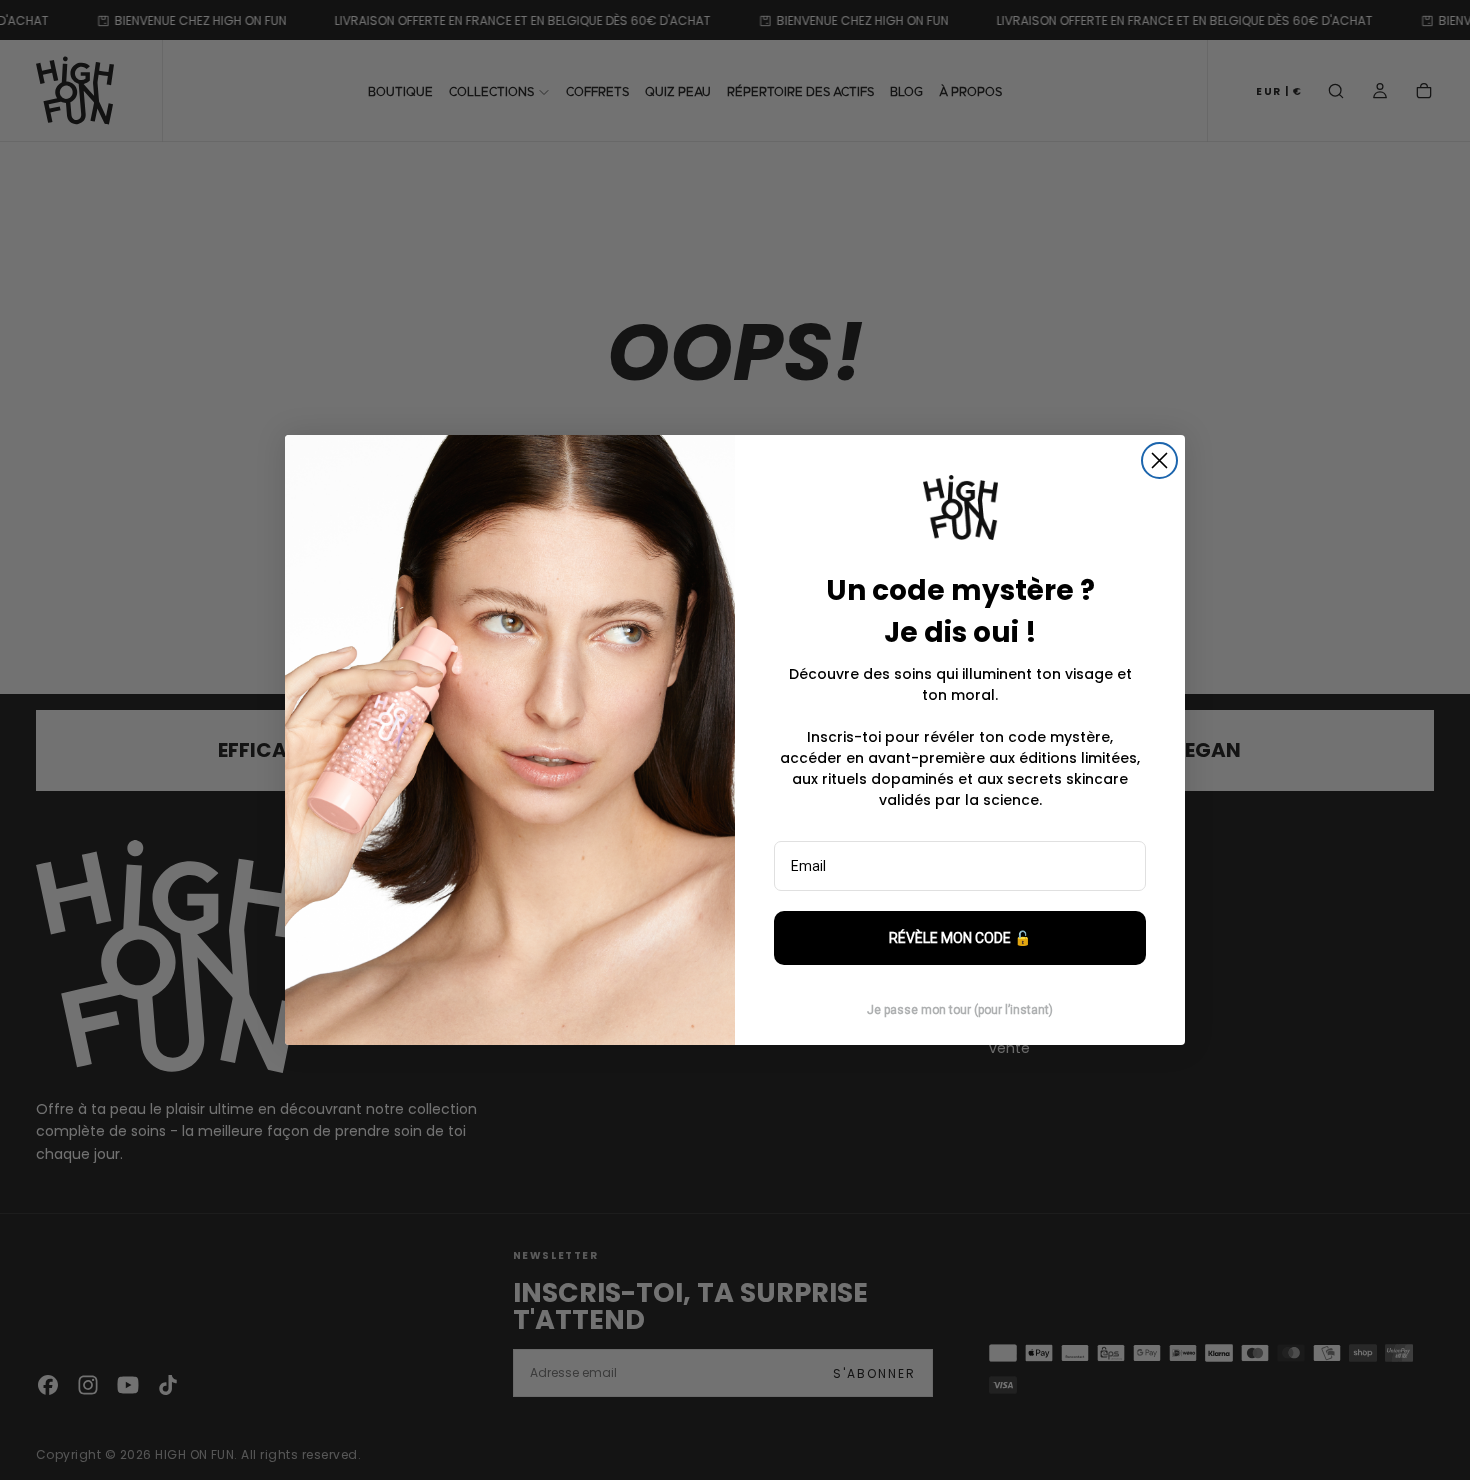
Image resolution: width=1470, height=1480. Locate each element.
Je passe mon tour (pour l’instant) (960, 1010)
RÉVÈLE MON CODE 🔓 (960, 938)
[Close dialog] (1159, 460)
